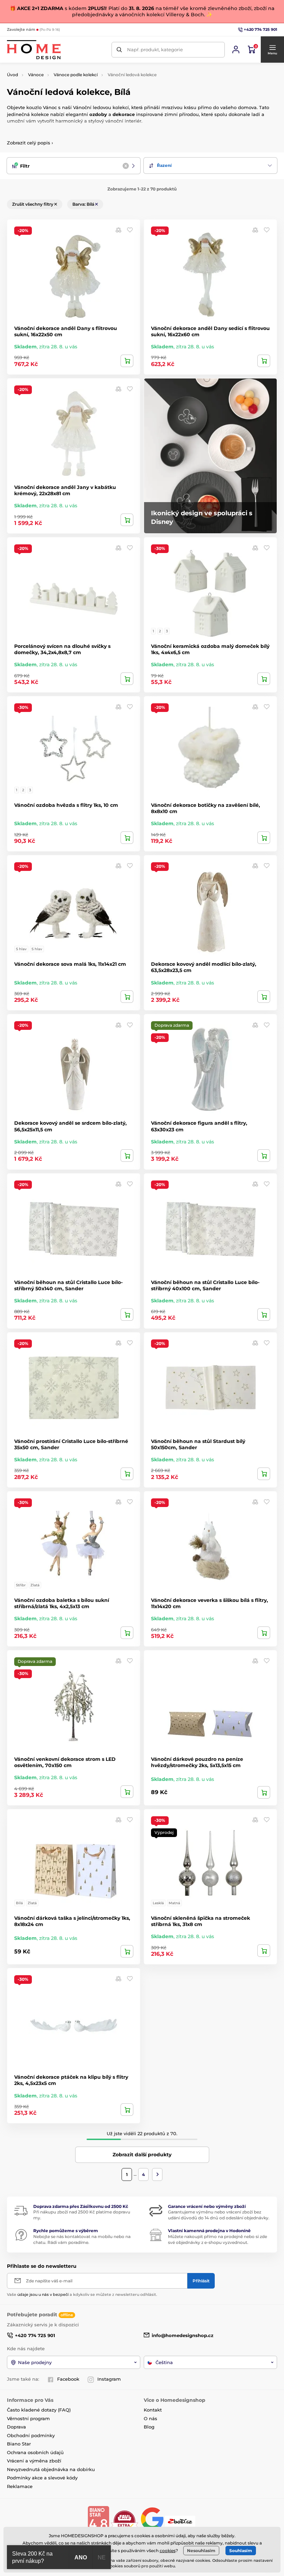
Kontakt (153, 2410)
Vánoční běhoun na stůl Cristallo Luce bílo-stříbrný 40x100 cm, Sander (205, 1285)
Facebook (68, 2379)
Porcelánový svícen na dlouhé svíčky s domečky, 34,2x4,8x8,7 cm (62, 649)
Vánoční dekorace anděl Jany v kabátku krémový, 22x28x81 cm (65, 490)
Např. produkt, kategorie (155, 50)
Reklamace (20, 2486)
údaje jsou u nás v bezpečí (43, 2294)
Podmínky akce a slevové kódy (42, 2478)
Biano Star (19, 2444)
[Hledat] (119, 50)
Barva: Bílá (84, 204)
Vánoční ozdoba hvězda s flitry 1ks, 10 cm (66, 805)
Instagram (109, 2379)
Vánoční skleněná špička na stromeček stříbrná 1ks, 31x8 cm (201, 1921)
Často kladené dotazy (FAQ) (39, 2410)
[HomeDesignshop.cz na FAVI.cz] (125, 2521)
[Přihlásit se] (236, 50)
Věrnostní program (28, 2418)
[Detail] (264, 679)
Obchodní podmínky (31, 2435)
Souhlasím (241, 2551)
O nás (150, 2418)
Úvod (12, 75)
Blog (149, 2427)
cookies (168, 2551)
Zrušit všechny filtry (33, 204)
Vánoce (36, 75)
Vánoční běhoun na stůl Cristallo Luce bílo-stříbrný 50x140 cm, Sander (68, 1285)
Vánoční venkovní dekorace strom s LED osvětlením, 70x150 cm (65, 1762)
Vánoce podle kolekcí (76, 75)
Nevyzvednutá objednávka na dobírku (51, 2469)
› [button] (30, 143)
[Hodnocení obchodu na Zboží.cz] (181, 2521)
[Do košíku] (127, 361)
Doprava (16, 2427)
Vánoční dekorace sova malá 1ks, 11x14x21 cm (70, 964)
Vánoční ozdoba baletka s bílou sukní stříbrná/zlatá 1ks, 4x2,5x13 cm (62, 1603)
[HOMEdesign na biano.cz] (98, 2521)
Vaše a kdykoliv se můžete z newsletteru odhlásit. (82, 2294)
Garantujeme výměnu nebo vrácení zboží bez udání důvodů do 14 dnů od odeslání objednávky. (219, 2215)
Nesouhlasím (201, 2551)
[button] (272, 50)
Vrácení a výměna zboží (34, 2461)
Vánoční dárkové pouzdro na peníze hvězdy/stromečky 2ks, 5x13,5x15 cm (197, 1762)
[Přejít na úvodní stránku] (34, 50)
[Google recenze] (153, 2521)
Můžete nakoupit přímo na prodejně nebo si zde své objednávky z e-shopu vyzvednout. (218, 2239)
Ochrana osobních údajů (35, 2452)
